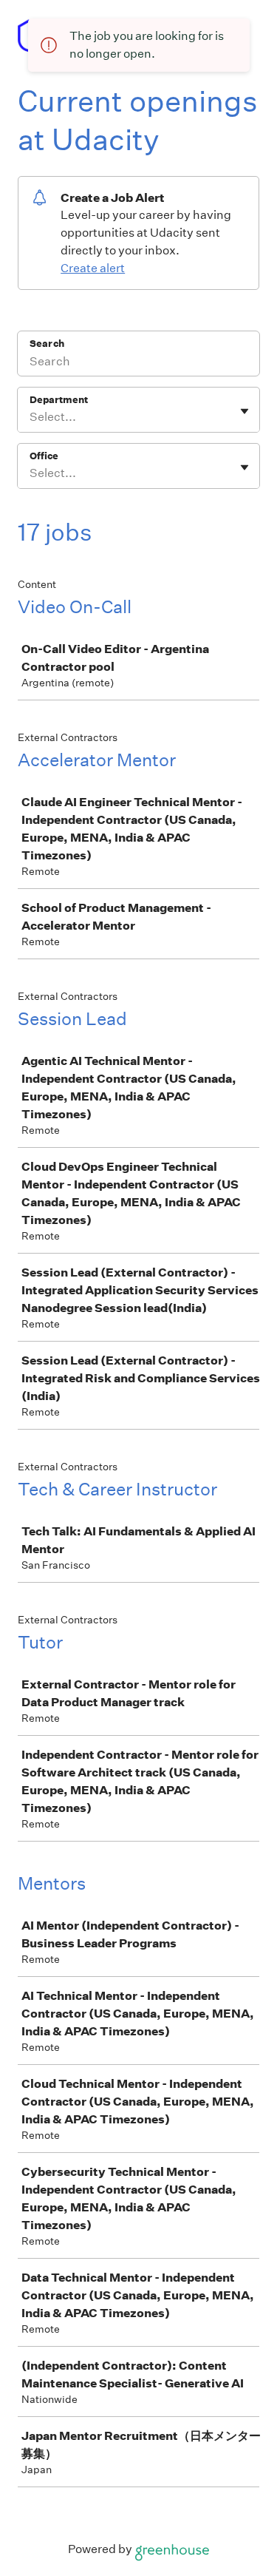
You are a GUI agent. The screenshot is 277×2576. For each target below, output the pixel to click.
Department (59, 400)
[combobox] (31, 417)
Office (44, 456)
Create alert (93, 268)
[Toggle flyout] (244, 411)
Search (47, 344)
